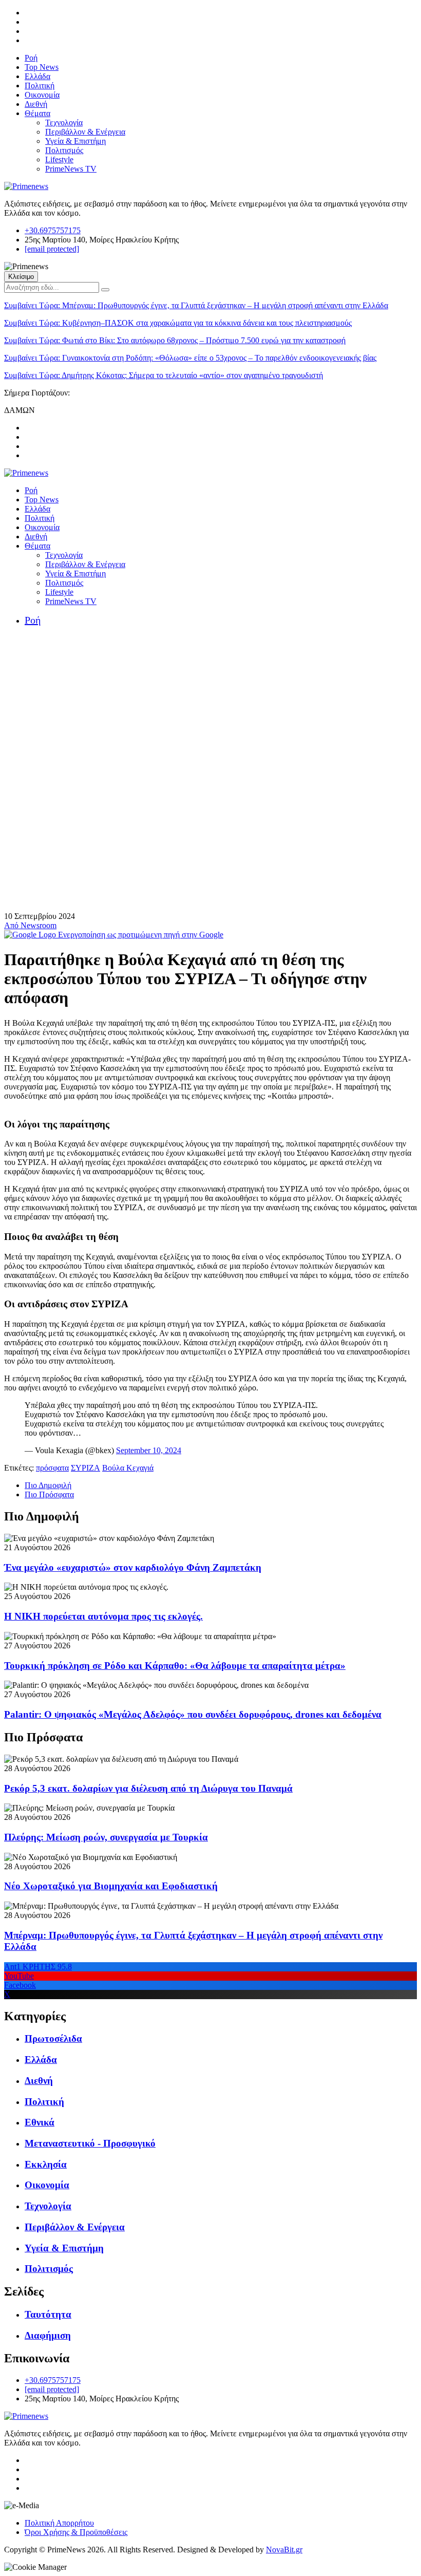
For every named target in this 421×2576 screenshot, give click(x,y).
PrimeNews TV (71, 169)
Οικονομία (42, 95)
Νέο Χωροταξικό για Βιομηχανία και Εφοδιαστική (111, 1886)
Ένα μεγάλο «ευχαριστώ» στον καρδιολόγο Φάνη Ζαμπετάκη (133, 1567)
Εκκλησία (46, 2164)
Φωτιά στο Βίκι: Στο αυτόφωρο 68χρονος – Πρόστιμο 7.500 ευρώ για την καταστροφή (175, 340)
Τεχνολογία (64, 123)
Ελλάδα (37, 76)
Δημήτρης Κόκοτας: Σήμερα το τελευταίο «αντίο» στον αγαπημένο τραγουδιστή (164, 375)
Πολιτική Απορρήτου (59, 2523)
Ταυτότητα (48, 2314)
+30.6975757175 (53, 230)
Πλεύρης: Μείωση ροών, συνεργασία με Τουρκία (106, 1837)
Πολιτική (40, 86)
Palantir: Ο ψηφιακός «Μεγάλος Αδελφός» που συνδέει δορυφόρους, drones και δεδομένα (193, 1714)
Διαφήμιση (48, 2335)
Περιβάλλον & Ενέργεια (85, 132)
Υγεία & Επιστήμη (75, 141)
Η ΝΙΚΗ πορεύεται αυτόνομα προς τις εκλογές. (103, 1616)
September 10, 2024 (149, 1450)
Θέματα (37, 113)
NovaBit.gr (284, 2550)
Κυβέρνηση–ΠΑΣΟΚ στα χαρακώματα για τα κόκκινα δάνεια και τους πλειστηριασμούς (178, 323)
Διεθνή (36, 104)
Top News (42, 67)
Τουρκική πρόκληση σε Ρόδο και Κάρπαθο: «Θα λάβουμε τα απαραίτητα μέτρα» (175, 1666)
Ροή (31, 58)
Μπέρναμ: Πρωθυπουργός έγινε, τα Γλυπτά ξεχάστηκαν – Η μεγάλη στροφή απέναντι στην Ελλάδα (196, 305)
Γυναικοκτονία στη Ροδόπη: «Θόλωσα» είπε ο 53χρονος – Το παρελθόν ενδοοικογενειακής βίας (190, 358)
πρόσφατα (52, 1468)
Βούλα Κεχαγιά (128, 1468)
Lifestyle (59, 159)
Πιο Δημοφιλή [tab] (48, 1485)
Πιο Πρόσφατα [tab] (49, 1494)
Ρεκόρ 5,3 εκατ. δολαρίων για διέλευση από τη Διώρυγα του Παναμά (148, 1788)
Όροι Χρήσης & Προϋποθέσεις (76, 2532)
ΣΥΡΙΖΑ (85, 1468)
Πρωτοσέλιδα (53, 2038)
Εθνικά (40, 2122)
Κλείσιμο (21, 277)
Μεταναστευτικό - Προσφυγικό (90, 2143)
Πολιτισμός (64, 150)
